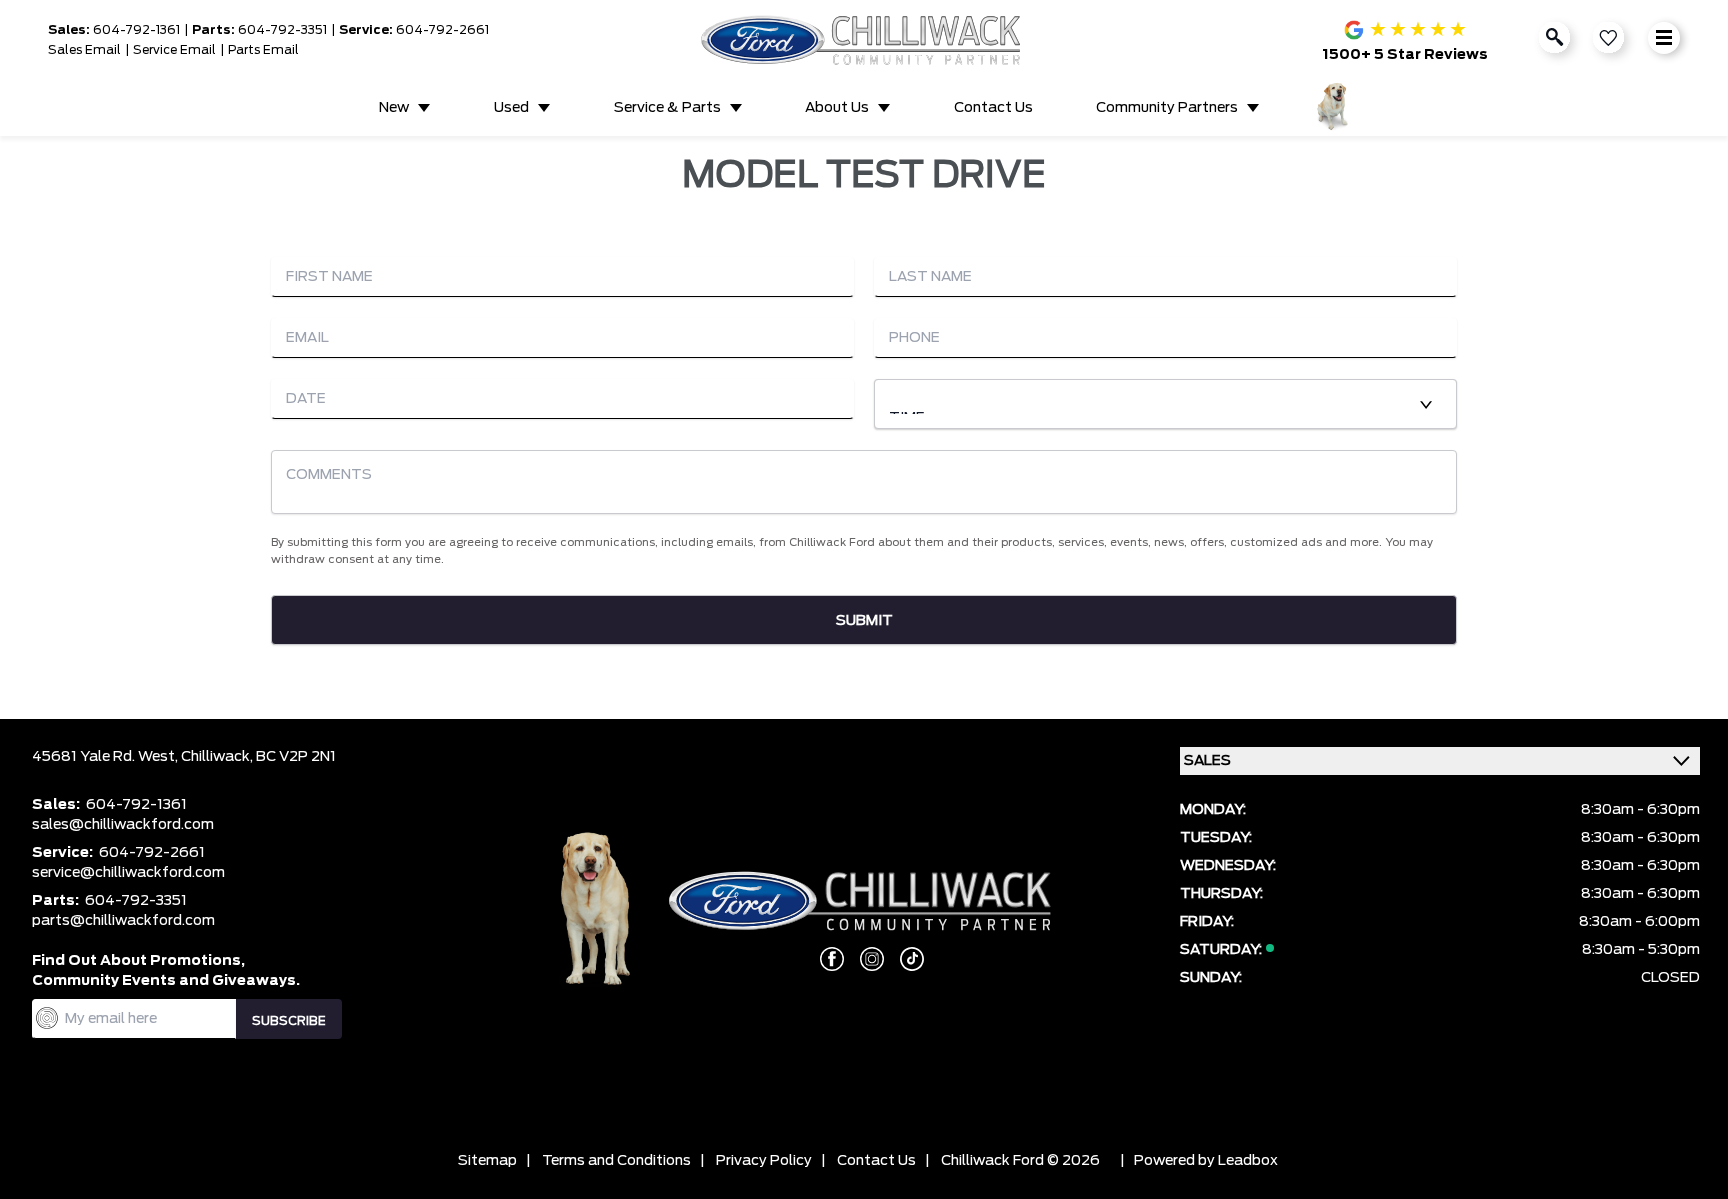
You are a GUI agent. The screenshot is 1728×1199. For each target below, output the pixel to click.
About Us (837, 108)
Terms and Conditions (616, 1161)
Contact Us (993, 108)
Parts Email (263, 50)
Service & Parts (667, 108)
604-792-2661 (442, 30)
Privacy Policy (764, 1161)
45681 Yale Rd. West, (106, 757)
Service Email (174, 50)
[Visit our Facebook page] (824, 959)
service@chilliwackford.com (128, 873)
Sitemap (487, 1161)
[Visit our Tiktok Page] (904, 959)
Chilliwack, (218, 757)
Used (511, 108)
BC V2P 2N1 (296, 757)
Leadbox (1248, 1161)
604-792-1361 (136, 30)
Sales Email (84, 50)
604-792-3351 (282, 30)
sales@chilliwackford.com (123, 825)
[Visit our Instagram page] (864, 959)
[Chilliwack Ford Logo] (864, 40)
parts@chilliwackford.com (123, 921)
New (394, 108)
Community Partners (1167, 108)
